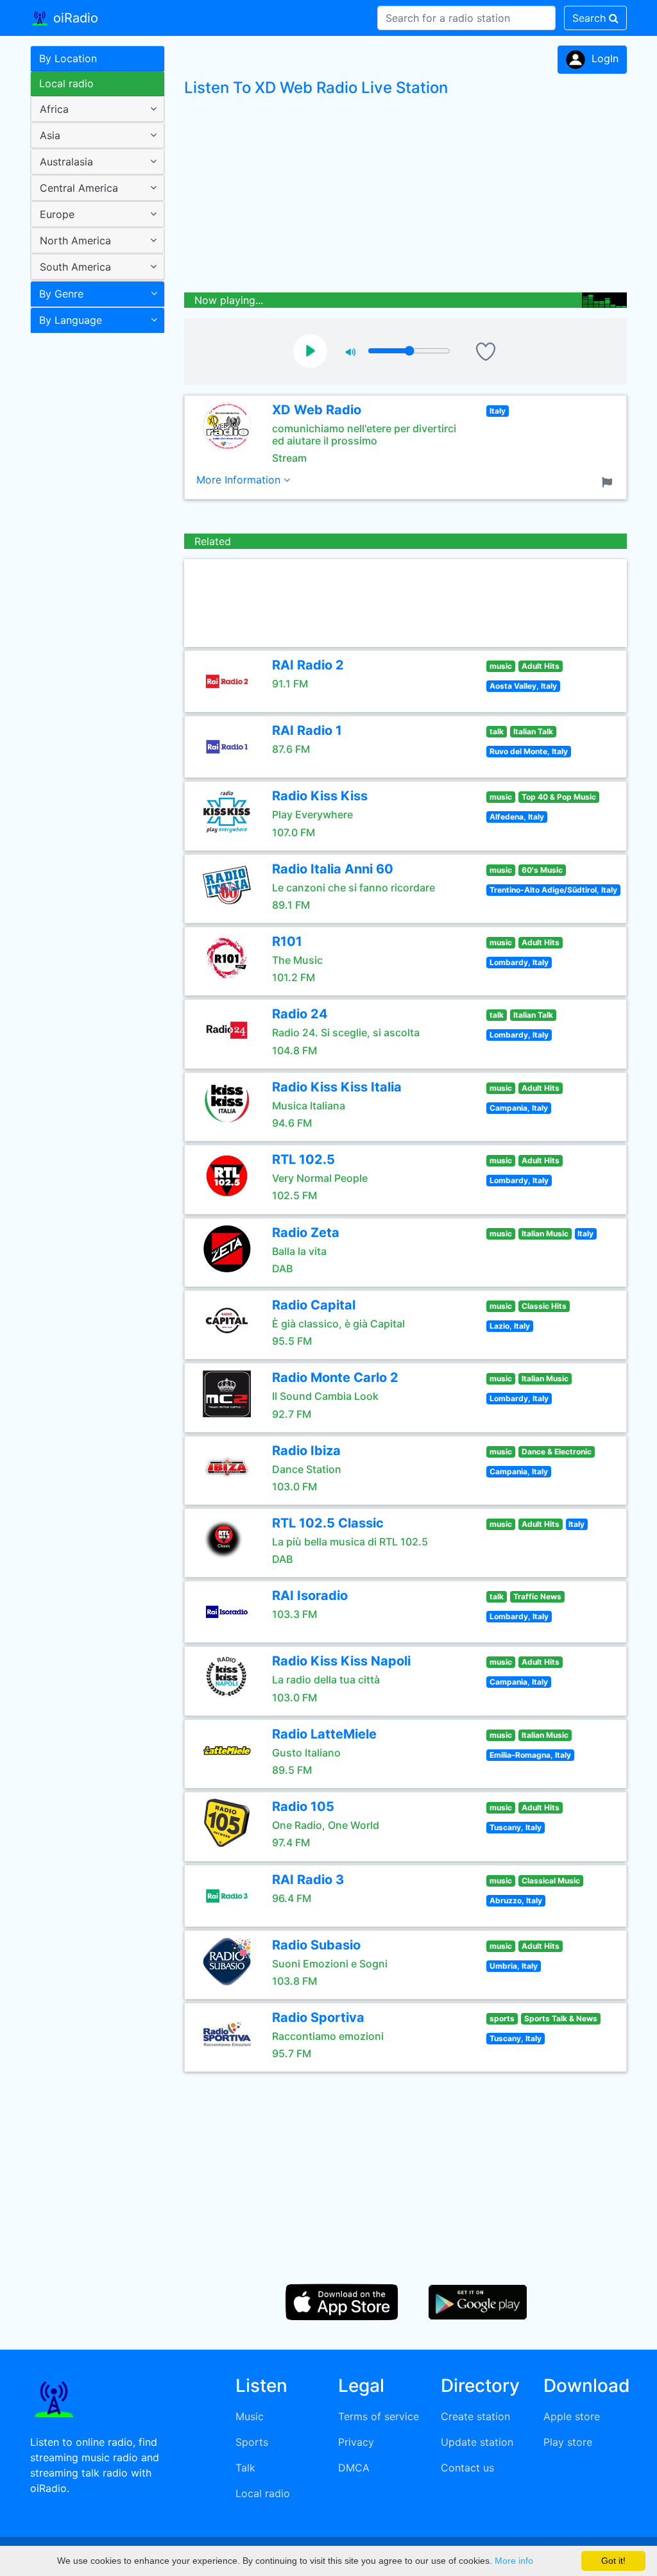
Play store (568, 2442)
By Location (68, 58)
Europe (57, 214)
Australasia (66, 162)
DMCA (354, 2468)
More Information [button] (240, 480)
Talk (245, 2468)
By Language (71, 320)
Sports (252, 2442)
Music (250, 2416)
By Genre (61, 294)
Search (591, 18)
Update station (477, 2442)
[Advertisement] (93, 541)
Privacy (356, 2442)
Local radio (66, 83)
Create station (475, 2416)
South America (75, 267)
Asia (50, 135)
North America (75, 240)
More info (514, 2561)
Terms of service (379, 2416)
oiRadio (74, 18)
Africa (54, 109)
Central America (79, 188)
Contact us (467, 2468)
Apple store (572, 2416)
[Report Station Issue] (610, 481)
